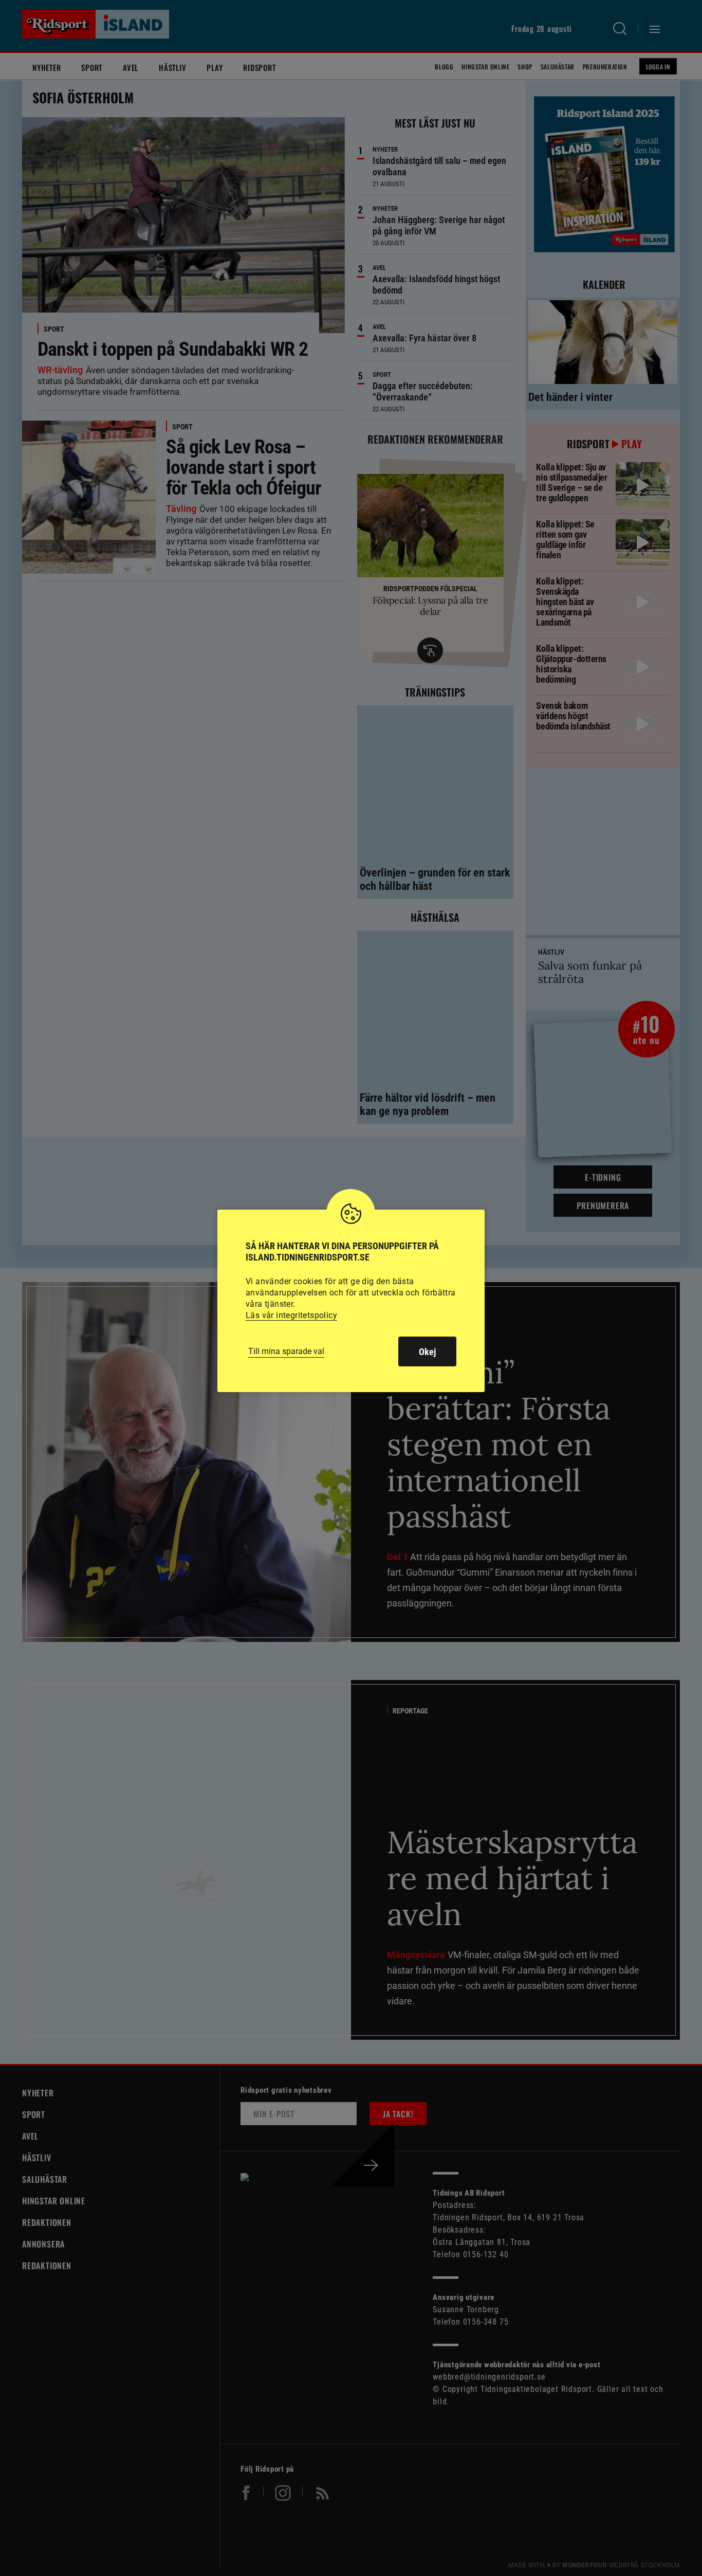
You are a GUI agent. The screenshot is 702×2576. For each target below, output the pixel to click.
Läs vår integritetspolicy (291, 1315)
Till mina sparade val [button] (286, 1351)
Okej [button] (427, 1352)
